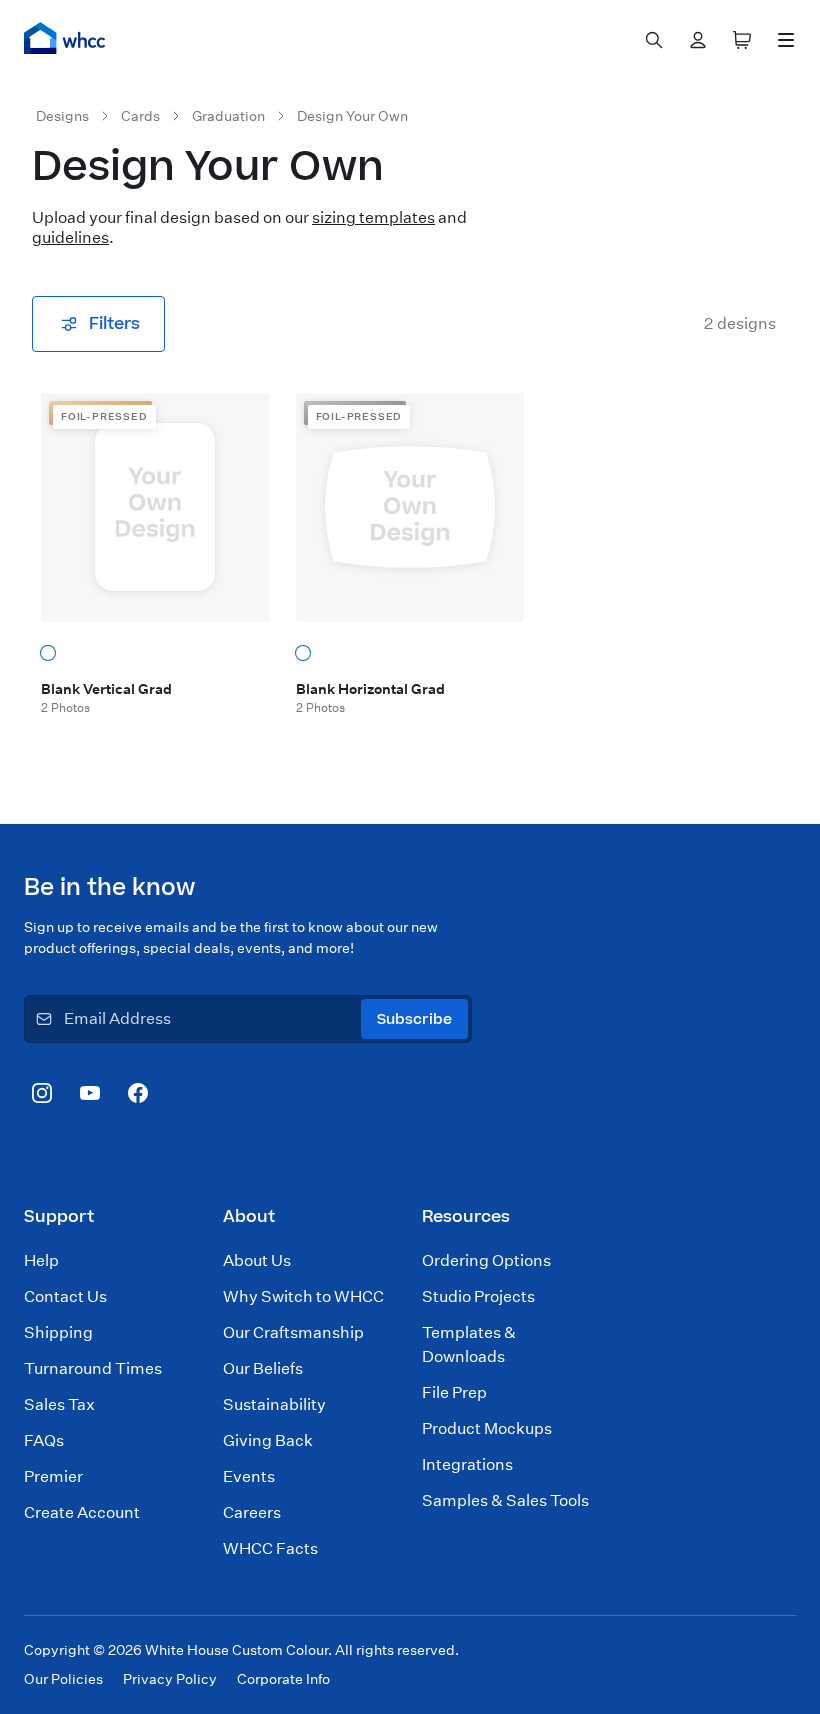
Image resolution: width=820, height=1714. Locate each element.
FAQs (44, 1440)
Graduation (228, 116)
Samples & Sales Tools (505, 1500)
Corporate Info (283, 1679)
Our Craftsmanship (293, 1332)
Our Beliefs (263, 1368)
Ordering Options (486, 1260)
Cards (140, 116)
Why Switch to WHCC (303, 1296)
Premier (53, 1476)
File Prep (454, 1392)
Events (249, 1476)
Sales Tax (59, 1404)
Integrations (467, 1464)
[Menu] (786, 40)
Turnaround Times (93, 1368)
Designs (62, 116)
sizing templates (373, 217)
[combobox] (654, 40)
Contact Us (65, 1296)
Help (41, 1260)
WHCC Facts (270, 1548)
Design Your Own (352, 116)
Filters (114, 324)
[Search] (654, 40)
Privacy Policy (170, 1679)
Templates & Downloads (469, 1344)
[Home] (65, 38)
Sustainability (274, 1404)
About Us (257, 1260)
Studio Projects (478, 1296)
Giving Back (268, 1440)
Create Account (82, 1512)
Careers (252, 1512)
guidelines (70, 237)
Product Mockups (487, 1428)
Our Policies (63, 1679)
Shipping (58, 1332)
